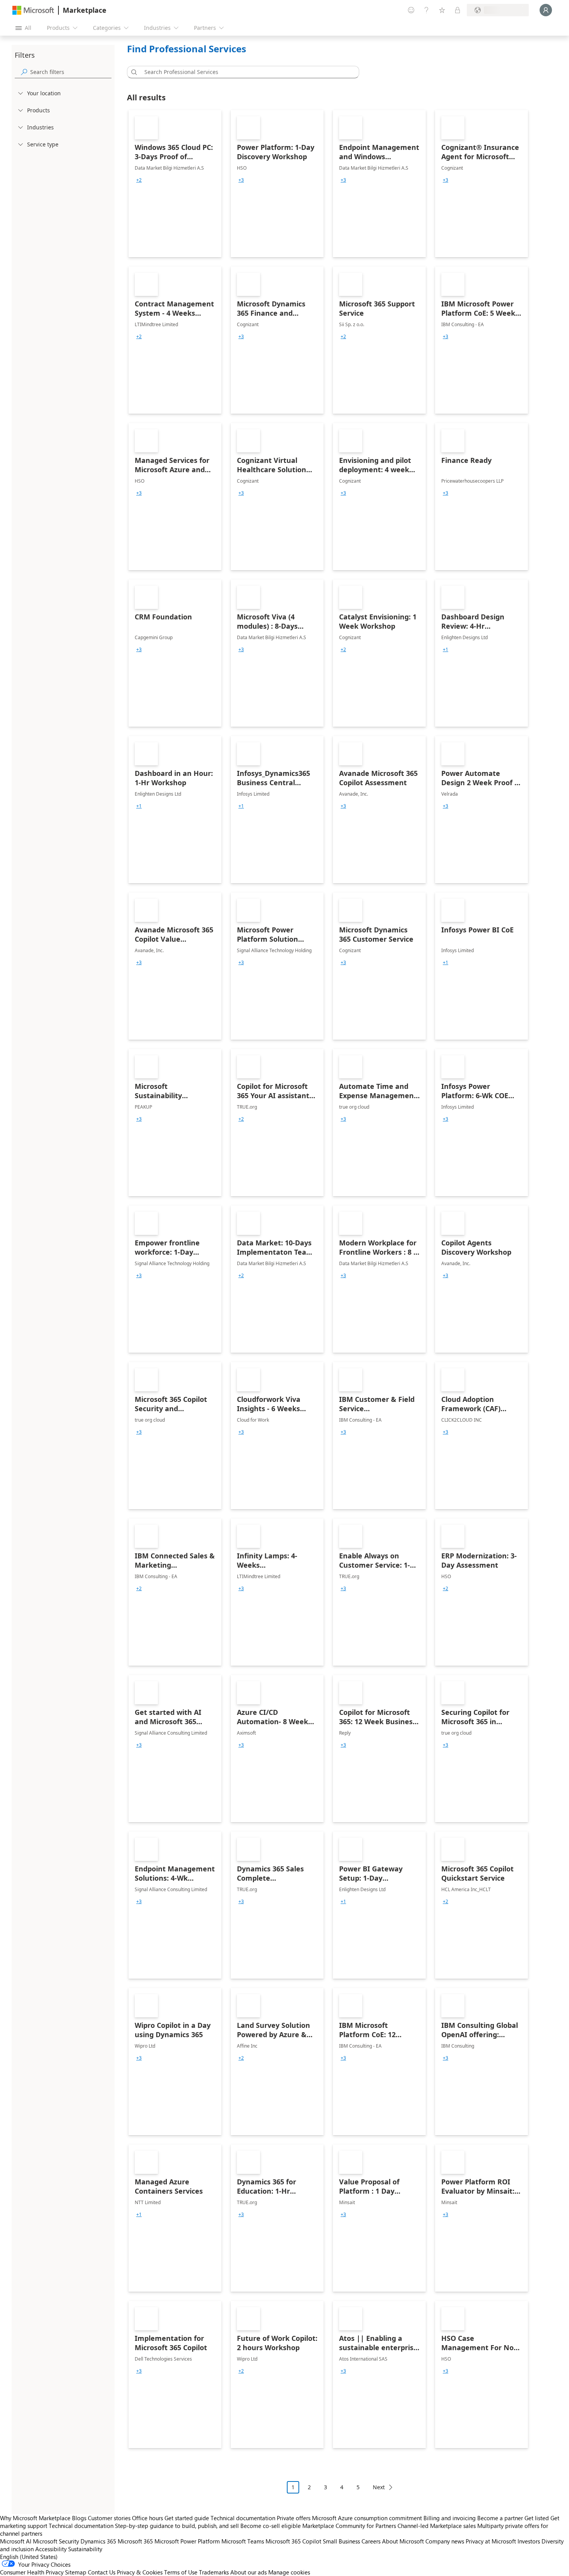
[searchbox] (71, 72)
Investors (529, 2541)
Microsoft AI (16, 2541)
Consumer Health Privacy (32, 2572)
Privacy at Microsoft (491, 2541)
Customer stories (109, 2518)
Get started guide (187, 2518)
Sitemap (76, 2572)
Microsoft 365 (135, 2541)
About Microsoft (403, 2541)
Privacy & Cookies (140, 2572)
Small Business (341, 2541)
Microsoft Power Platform (187, 2541)
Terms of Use (181, 2572)
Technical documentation (243, 2518)
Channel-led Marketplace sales (437, 2526)
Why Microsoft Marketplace (35, 2518)
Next (379, 2487)
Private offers (294, 2518)
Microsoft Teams (243, 2541)
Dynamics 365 (98, 2541)
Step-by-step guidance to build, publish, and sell (177, 2526)
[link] (175, 184)
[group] (139, 180)
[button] (133, 72)
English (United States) (29, 2557)
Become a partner (500, 2518)
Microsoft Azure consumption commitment (368, 2518)
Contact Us (102, 2572)
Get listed (537, 2518)
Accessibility (51, 2549)
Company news (445, 2541)
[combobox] (245, 72)
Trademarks (214, 2572)
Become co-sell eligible (271, 2526)
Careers (371, 2541)
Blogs (79, 2518)
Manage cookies (289, 2572)
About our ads (249, 2572)
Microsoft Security (56, 2541)
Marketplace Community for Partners (349, 2526)
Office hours (147, 2518)
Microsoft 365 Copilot (293, 2541)
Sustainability (85, 2549)
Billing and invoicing (450, 2518)
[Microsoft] (33, 10)
